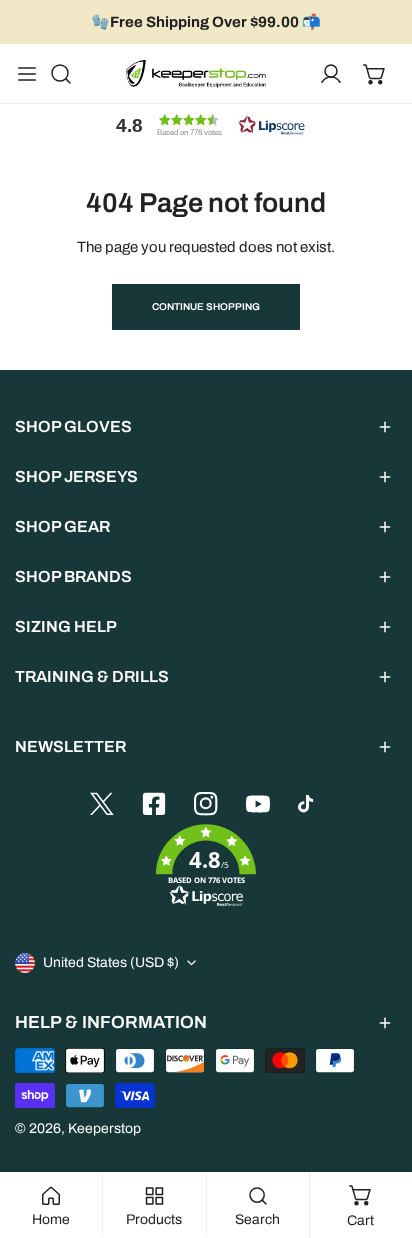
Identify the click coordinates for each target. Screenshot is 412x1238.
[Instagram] (206, 804)
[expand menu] (27, 74)
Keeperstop (104, 1128)
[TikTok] (310, 804)
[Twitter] (102, 804)
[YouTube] (258, 804)
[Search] (61, 74)
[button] (375, 74)
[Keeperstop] (196, 74)
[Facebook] (154, 804)
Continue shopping (206, 306)
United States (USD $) (111, 962)
